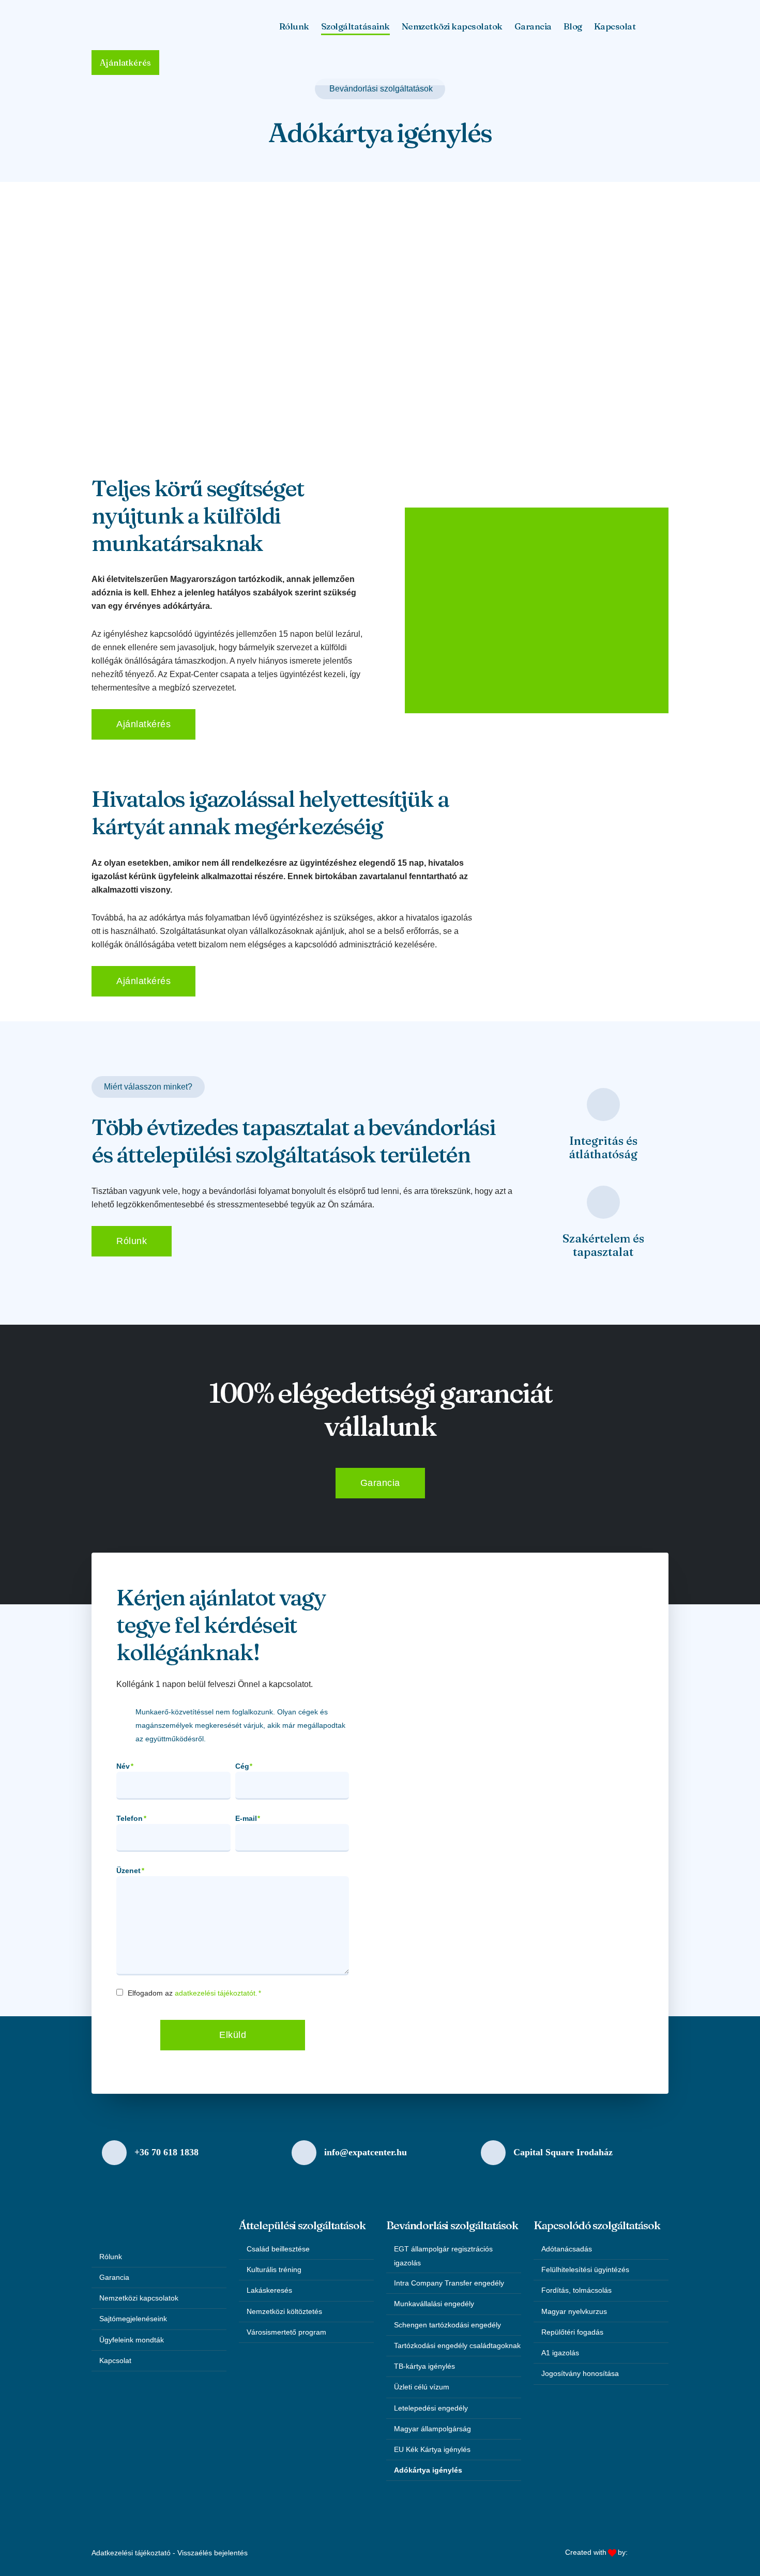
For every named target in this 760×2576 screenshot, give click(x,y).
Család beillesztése (278, 2249)
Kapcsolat (615, 26)
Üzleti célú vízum (422, 2387)
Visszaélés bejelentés (212, 2553)
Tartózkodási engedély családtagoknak (457, 2345)
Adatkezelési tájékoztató (131, 2553)
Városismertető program (286, 2332)
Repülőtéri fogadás (572, 2332)
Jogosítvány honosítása (580, 2373)
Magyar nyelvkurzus (574, 2311)
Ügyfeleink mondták (132, 2340)
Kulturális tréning (274, 2270)
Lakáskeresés (269, 2290)
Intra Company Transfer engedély (449, 2283)
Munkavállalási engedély (434, 2304)
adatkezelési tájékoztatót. (216, 1993)
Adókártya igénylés (428, 2470)
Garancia (533, 26)
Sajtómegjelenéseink (133, 2319)
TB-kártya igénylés (424, 2366)
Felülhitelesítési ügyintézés (585, 2270)
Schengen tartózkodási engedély (447, 2325)
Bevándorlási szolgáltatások (381, 89)
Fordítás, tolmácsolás (576, 2290)
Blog (573, 26)
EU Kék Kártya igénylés (432, 2449)
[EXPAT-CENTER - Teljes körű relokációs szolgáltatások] (148, 26)
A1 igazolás (560, 2353)
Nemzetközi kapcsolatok (452, 26)
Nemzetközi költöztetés (284, 2311)
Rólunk (111, 2257)
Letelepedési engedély (431, 2408)
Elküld (233, 2035)
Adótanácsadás (567, 2249)
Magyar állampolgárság (432, 2429)
